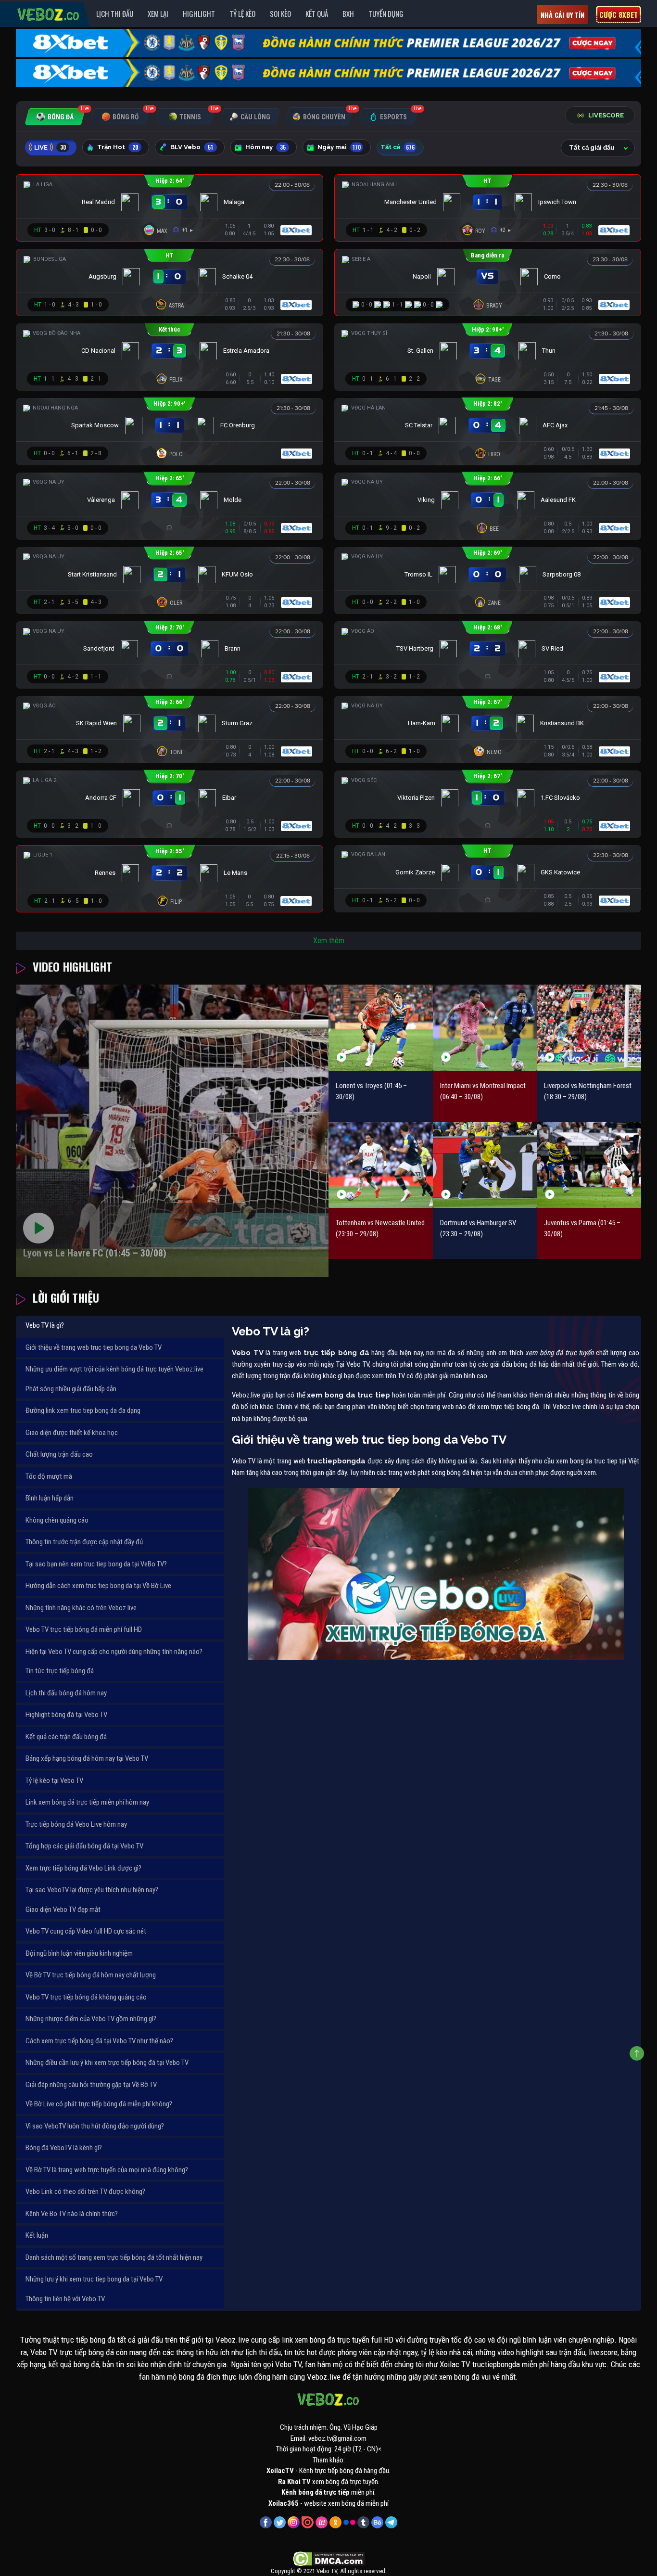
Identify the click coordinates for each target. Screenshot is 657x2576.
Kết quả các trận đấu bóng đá (66, 1737)
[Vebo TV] (49, 13)
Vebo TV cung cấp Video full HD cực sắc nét (86, 1931)
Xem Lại (158, 13)
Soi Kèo (280, 13)
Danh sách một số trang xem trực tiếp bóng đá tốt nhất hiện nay (114, 2257)
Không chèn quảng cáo (57, 1520)
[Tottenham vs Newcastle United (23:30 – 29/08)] (381, 1165)
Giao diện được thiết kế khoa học (72, 1433)
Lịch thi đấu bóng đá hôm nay (66, 1693)
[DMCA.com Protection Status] (329, 2559)
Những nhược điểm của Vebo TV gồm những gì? (91, 2019)
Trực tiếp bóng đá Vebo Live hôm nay (76, 1824)
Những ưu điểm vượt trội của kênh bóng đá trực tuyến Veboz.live (114, 1369)
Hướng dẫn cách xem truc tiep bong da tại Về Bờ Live (98, 1586)
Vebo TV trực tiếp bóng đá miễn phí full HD (84, 1629)
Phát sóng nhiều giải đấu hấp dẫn (71, 1389)
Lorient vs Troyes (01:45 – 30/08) (371, 1091)
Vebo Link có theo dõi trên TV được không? (85, 2192)
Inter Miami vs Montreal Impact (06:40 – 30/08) (483, 1091)
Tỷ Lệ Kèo (242, 13)
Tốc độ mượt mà (49, 1476)
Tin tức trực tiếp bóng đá (60, 1671)
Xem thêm (329, 941)
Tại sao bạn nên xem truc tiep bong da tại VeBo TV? (96, 1564)
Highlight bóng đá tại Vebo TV (66, 1715)
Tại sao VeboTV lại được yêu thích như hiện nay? (92, 1890)
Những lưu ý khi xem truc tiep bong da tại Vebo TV (94, 2279)
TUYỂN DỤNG (386, 13)
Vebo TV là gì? (45, 1325)
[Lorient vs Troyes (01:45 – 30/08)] (381, 1028)
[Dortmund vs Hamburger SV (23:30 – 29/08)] (485, 1165)
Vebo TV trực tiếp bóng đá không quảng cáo (86, 1997)
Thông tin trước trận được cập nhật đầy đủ (84, 1542)
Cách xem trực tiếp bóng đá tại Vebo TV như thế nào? (99, 2041)
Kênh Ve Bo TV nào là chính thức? (72, 2214)
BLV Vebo (192, 147)
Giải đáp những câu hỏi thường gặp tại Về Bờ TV (91, 2085)
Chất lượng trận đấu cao (59, 1454)
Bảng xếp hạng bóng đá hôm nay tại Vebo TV (87, 1758)
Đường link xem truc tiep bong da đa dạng (83, 1410)
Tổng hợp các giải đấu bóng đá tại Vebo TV (84, 1846)
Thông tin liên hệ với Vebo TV (65, 2299)
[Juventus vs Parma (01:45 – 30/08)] (589, 1165)
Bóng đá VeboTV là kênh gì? (64, 2148)
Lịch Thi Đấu (115, 13)
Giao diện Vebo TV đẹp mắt (63, 1910)
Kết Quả (317, 13)
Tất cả (398, 147)
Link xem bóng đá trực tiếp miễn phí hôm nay (87, 1802)
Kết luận (37, 2235)
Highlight (199, 13)
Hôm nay (265, 147)
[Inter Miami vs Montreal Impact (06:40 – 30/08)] (485, 1028)
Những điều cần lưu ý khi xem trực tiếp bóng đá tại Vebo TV (107, 2063)
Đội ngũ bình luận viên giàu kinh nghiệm (79, 1953)
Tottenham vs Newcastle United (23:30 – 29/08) (380, 1228)
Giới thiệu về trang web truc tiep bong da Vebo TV (94, 1347)
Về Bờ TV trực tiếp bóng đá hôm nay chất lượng (91, 1975)
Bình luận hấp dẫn (50, 1498)
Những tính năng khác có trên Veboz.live (81, 1608)
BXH (348, 13)
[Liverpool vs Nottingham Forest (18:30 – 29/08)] (589, 1028)
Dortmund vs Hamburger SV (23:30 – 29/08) (478, 1228)
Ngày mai (339, 147)
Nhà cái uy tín (562, 15)
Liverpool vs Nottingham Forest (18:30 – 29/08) (588, 1091)
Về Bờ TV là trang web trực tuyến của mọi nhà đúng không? (107, 2170)
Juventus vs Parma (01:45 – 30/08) (582, 1228)
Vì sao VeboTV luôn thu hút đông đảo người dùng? (95, 2126)
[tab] (55, 117)
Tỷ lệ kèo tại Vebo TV (54, 1781)
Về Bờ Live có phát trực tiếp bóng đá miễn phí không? (99, 2104)
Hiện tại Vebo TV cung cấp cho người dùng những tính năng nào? (114, 1652)
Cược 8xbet (619, 14)
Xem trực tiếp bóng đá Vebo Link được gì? (83, 1868)
